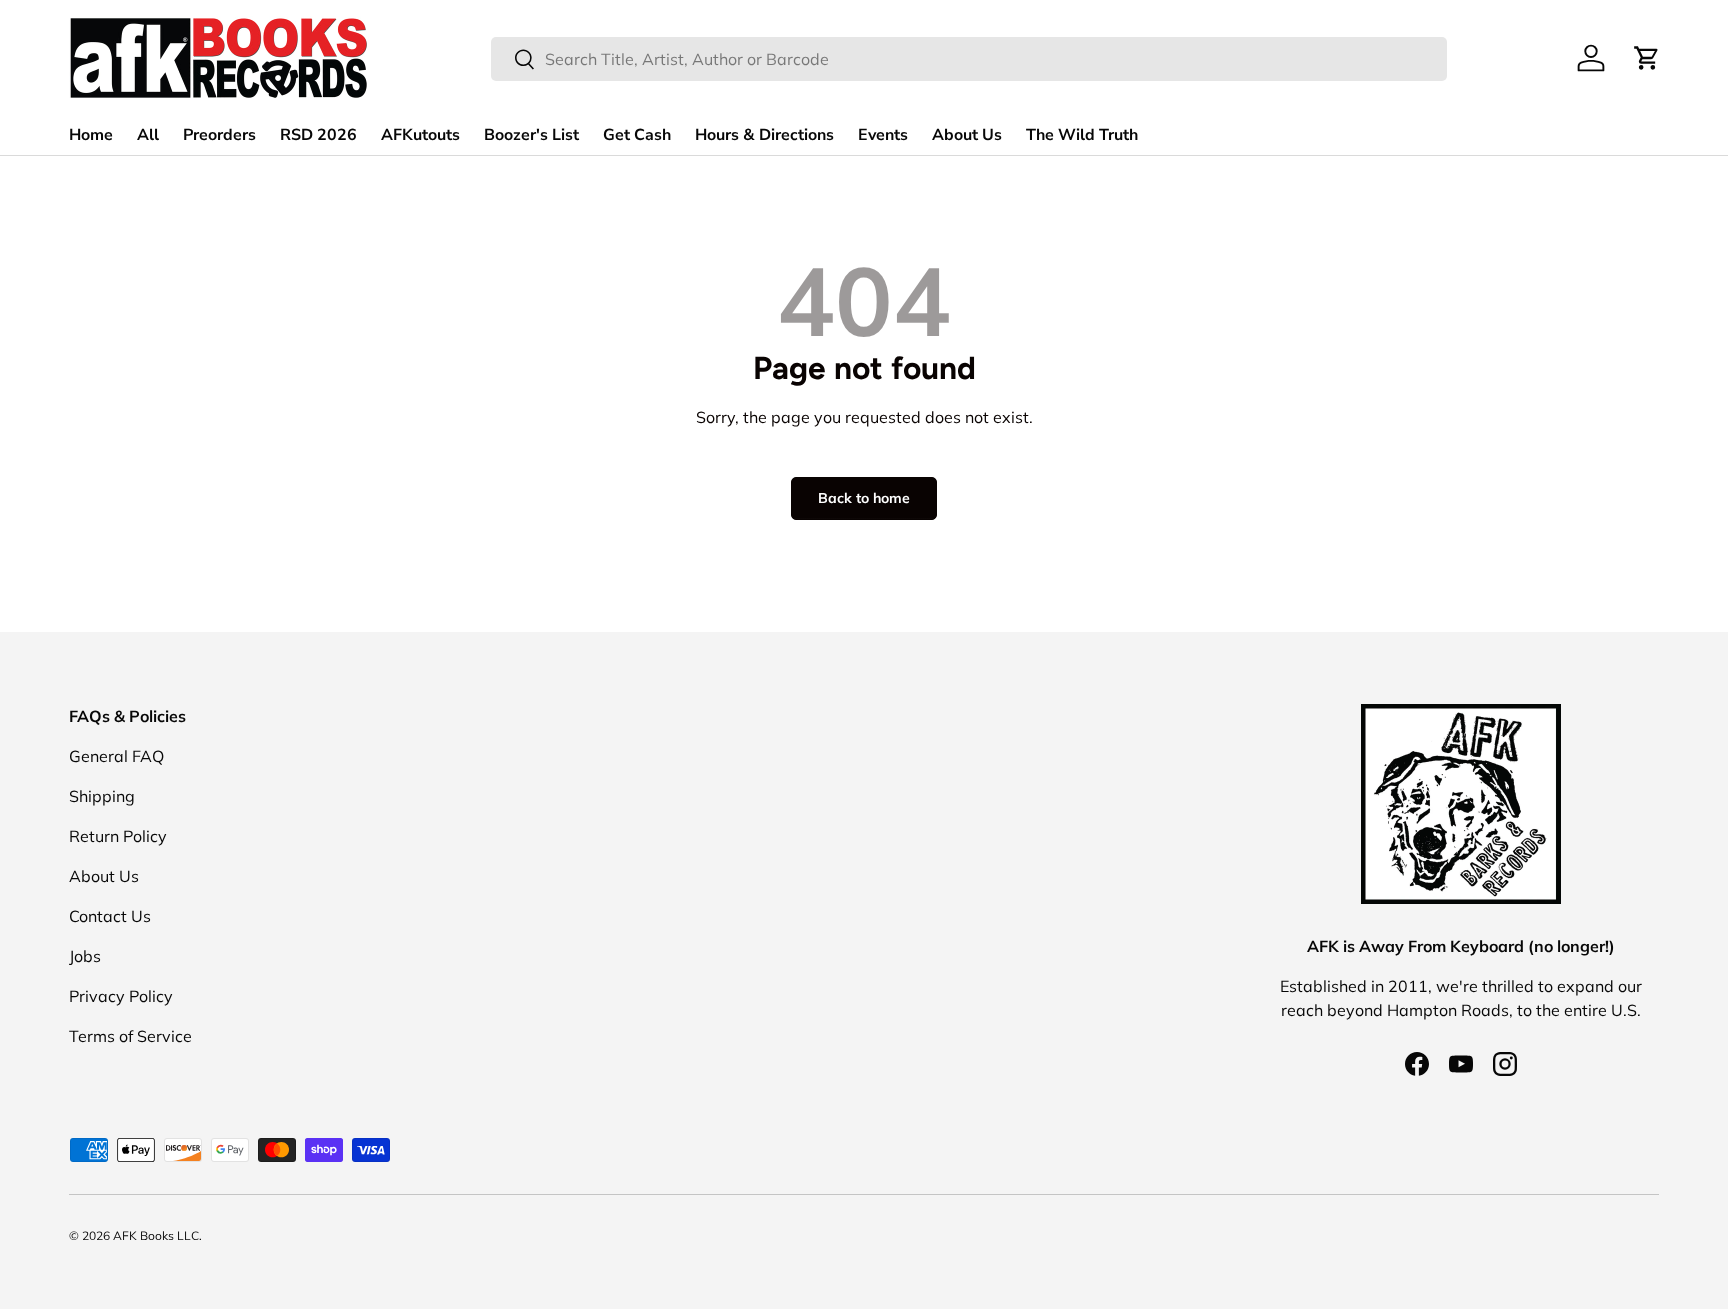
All (148, 135)
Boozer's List (531, 135)
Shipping (102, 796)
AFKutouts (420, 135)
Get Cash (637, 135)
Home (91, 135)
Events (883, 135)
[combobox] (969, 59)
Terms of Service (130, 1036)
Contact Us (110, 916)
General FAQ (116, 756)
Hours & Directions (764, 135)
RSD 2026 (318, 135)
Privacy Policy (121, 996)
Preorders (219, 135)
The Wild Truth (1082, 135)
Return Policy (118, 836)
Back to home (864, 498)
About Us (967, 135)
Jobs (85, 956)
